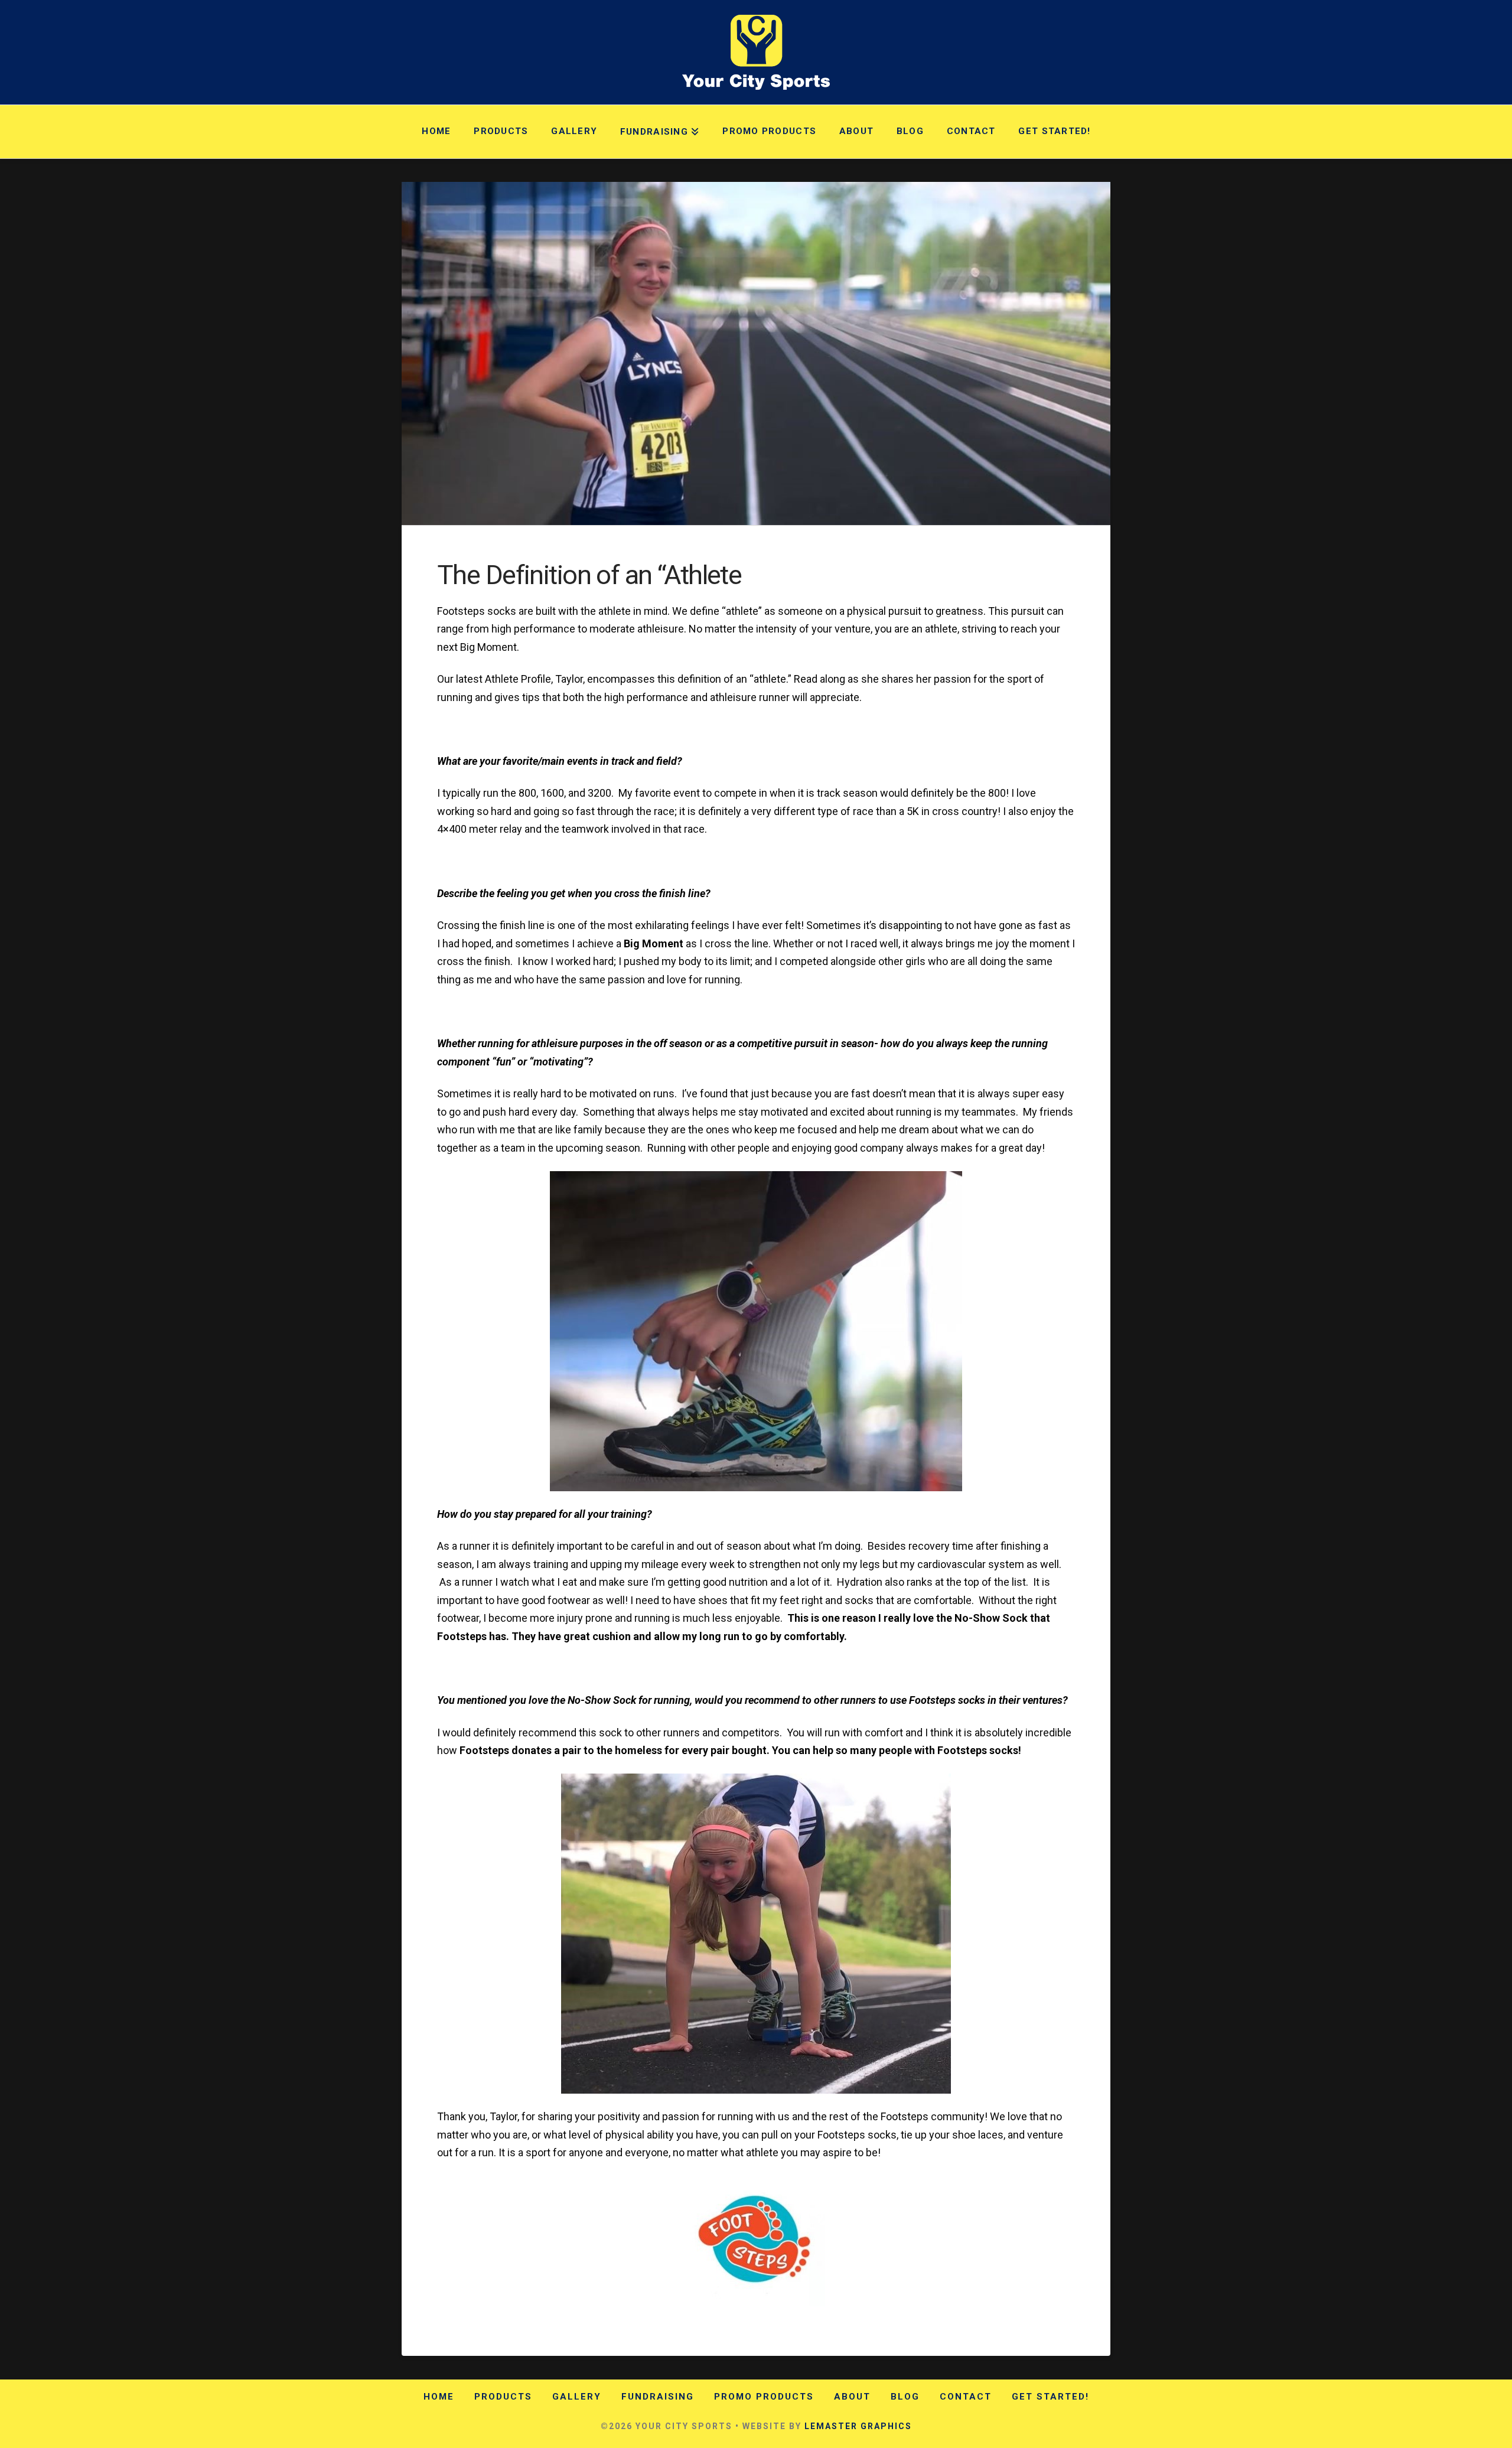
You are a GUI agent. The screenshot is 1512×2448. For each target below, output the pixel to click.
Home (439, 2397)
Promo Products (764, 2397)
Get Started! (1050, 2397)
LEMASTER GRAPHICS (858, 2426)
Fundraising (658, 2397)
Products (503, 2397)
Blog (905, 2397)
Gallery (577, 2397)
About (852, 2397)
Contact (966, 2397)
